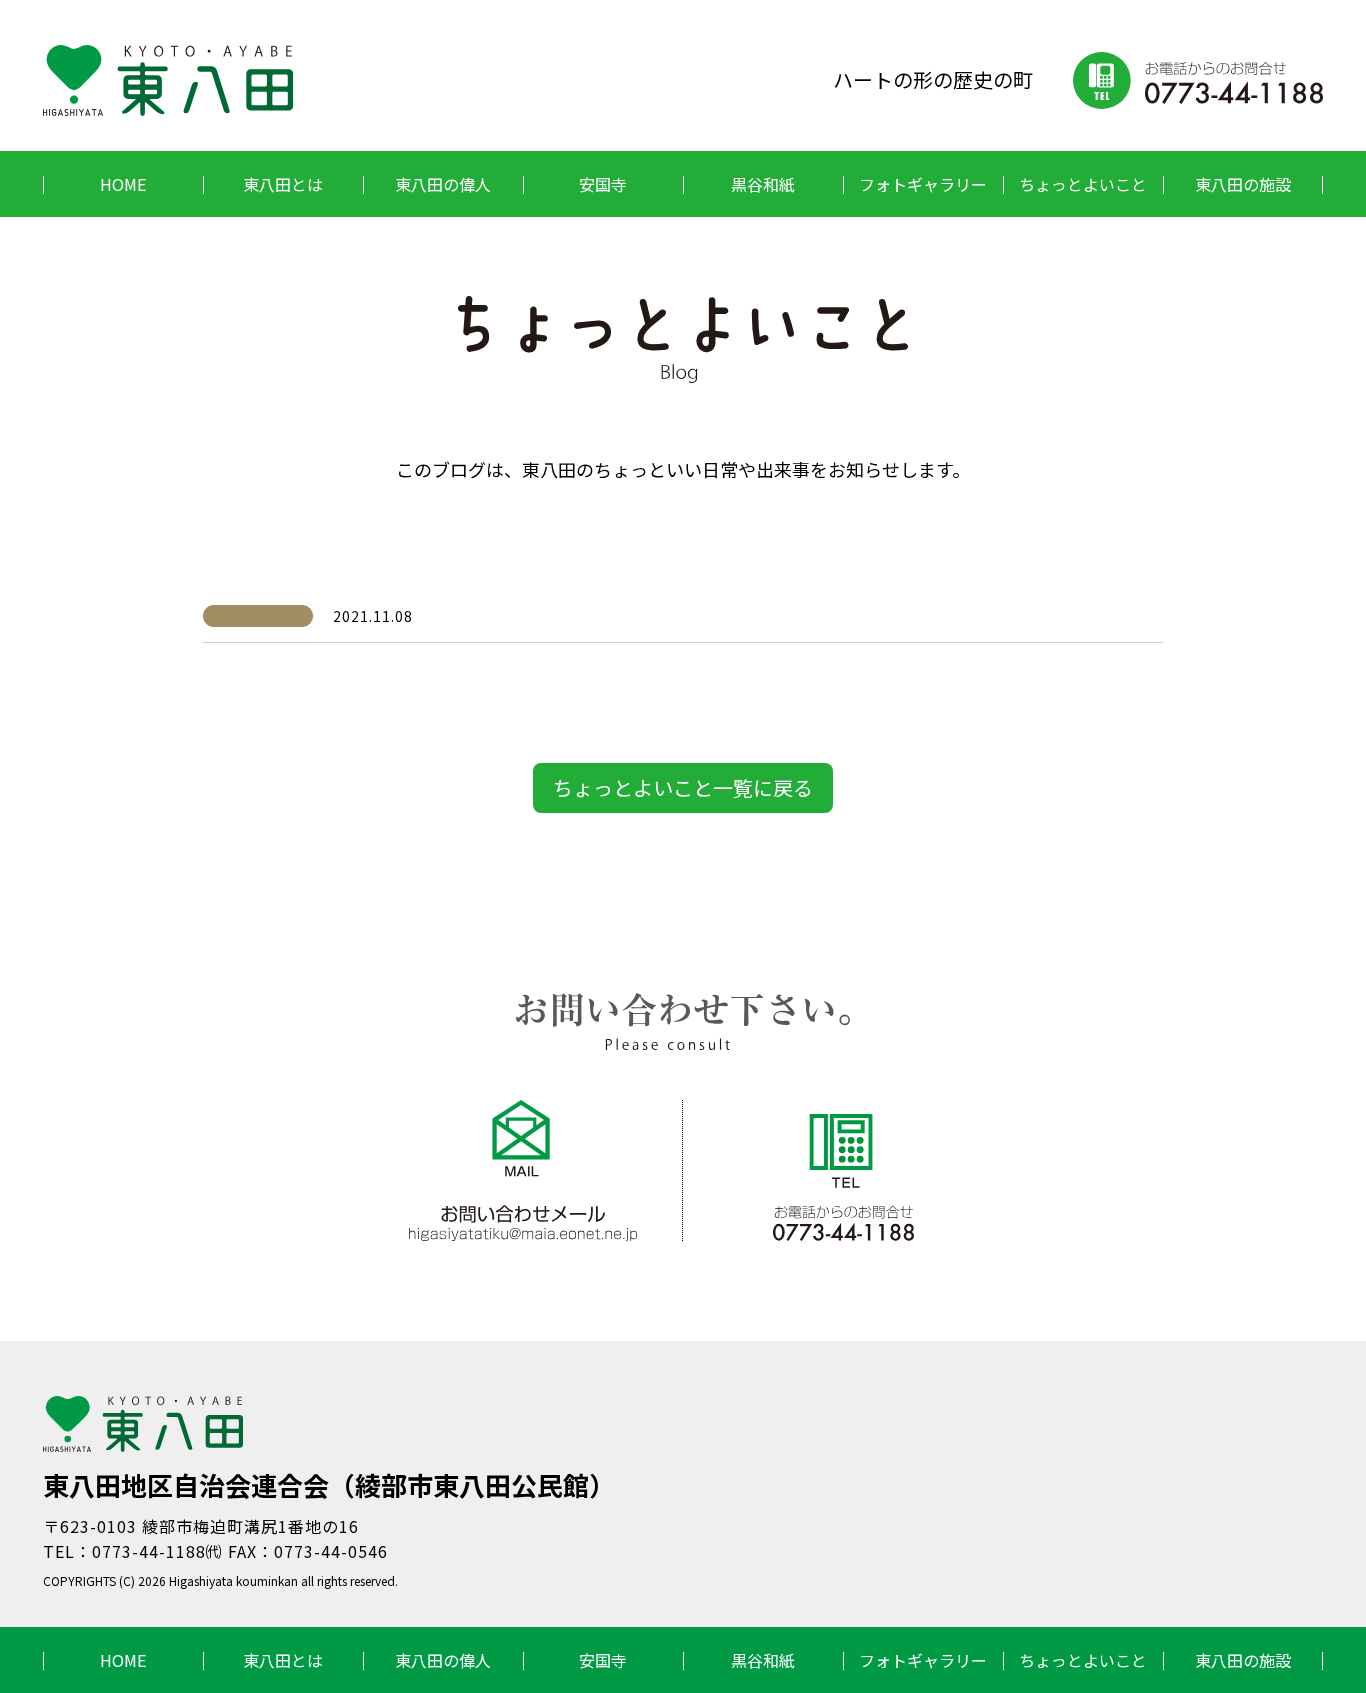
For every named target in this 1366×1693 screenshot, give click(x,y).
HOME (123, 184)
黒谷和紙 (763, 184)
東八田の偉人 (443, 184)
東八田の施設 (1243, 184)
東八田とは (283, 184)
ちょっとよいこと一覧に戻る (683, 787)
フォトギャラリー (923, 184)
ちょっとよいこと (1083, 184)
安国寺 (603, 184)
